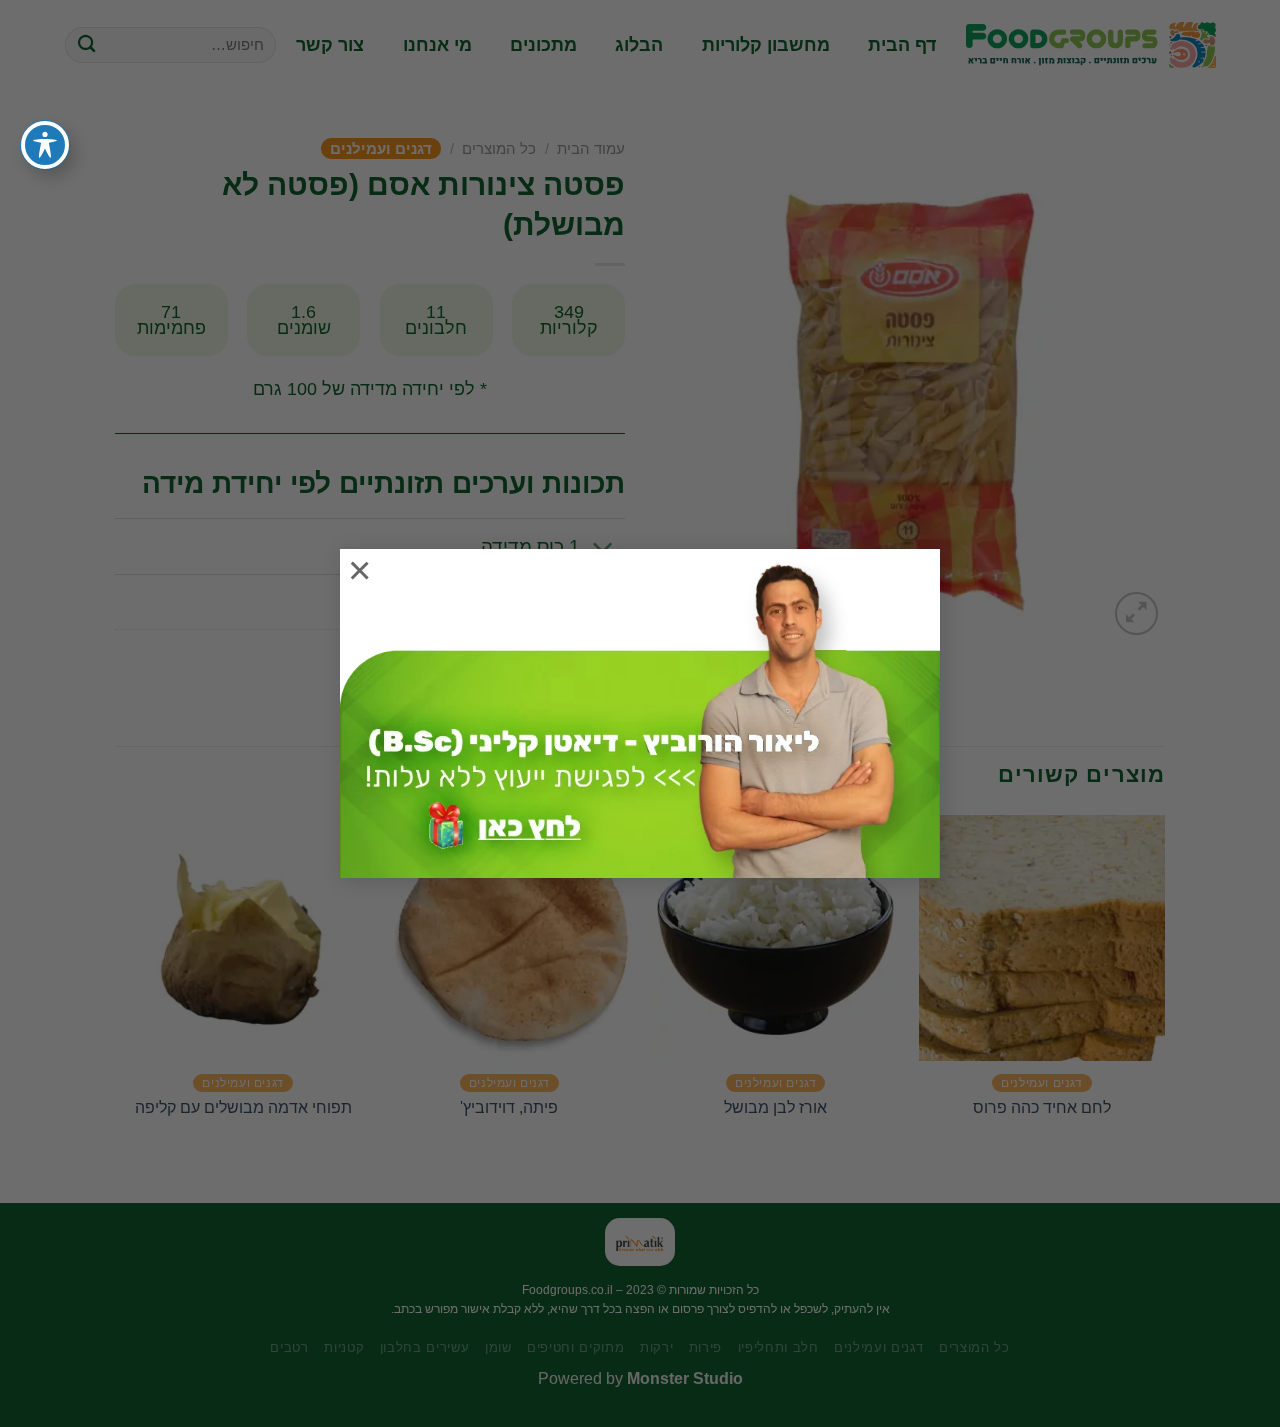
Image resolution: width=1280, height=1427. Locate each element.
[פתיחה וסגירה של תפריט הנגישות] (45, 145)
